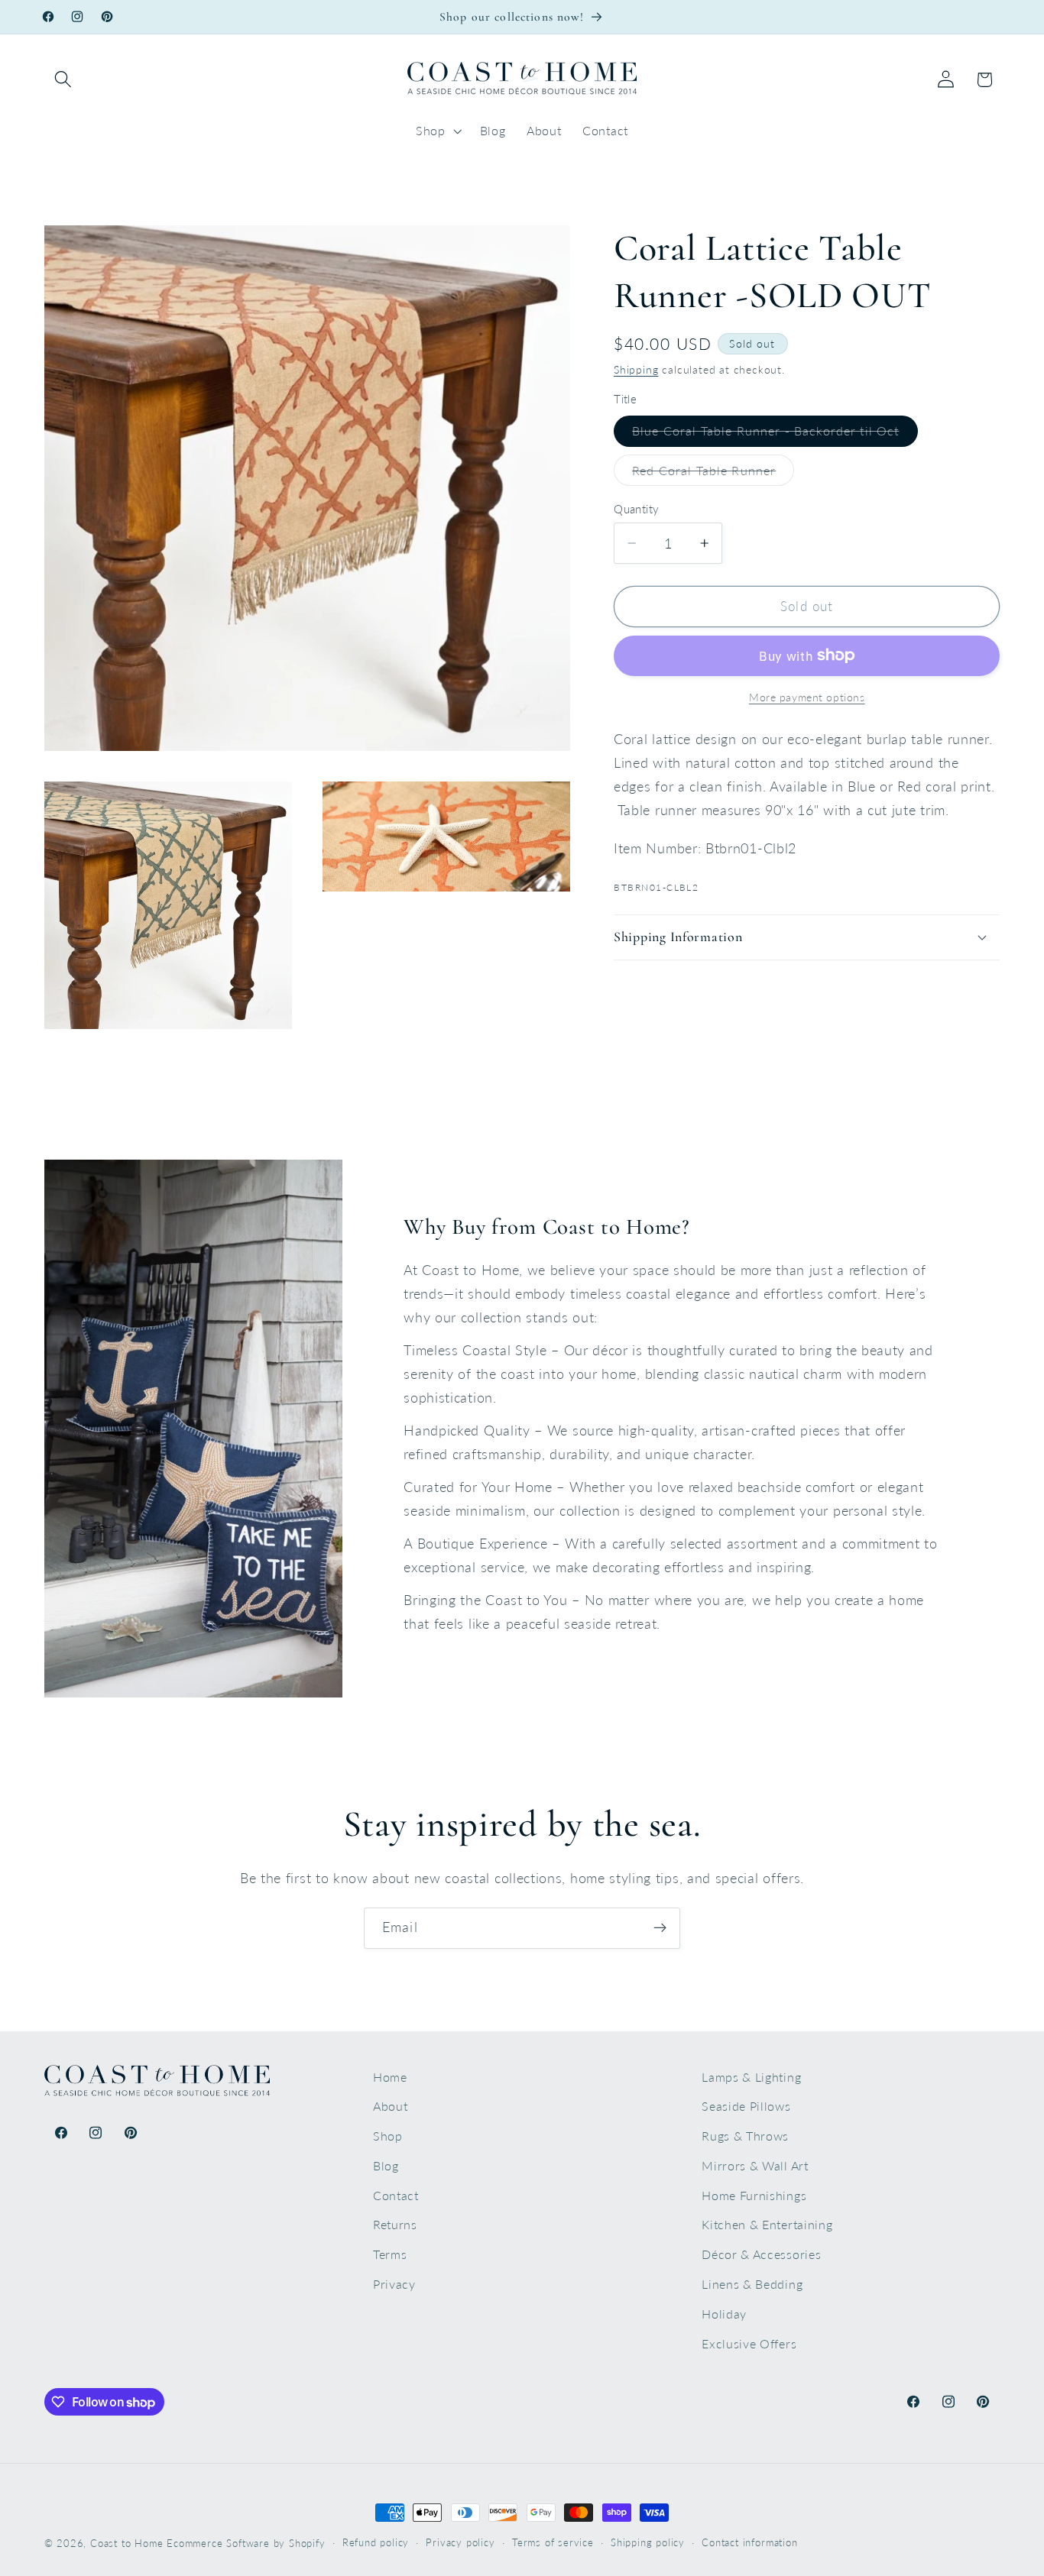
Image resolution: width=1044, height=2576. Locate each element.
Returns (395, 2225)
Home (390, 2077)
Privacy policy (460, 2543)
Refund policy (376, 2543)
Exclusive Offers (749, 2343)
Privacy (394, 2284)
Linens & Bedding (752, 2284)
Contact (396, 2195)
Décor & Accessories (761, 2254)
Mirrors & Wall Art (755, 2165)
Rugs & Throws (745, 2136)
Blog (386, 2165)
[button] (64, 80)
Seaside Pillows (746, 2106)
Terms (390, 2254)
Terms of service (553, 2543)
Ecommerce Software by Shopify (246, 2544)
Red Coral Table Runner (713, 474)
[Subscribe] (660, 1928)
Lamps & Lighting (751, 2077)
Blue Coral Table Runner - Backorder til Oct (775, 435)
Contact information (749, 2543)
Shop (388, 2136)
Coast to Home (126, 2544)
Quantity (637, 509)
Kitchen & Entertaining (767, 2225)
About (390, 2106)
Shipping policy (648, 2543)
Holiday (724, 2314)
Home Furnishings (754, 2195)
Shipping (636, 369)
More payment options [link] (807, 697)
